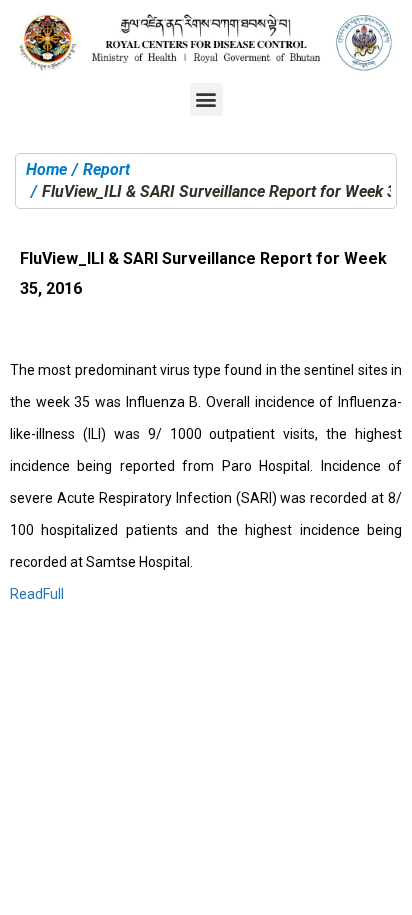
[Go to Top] (382, 885)
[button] (206, 99)
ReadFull (37, 594)
